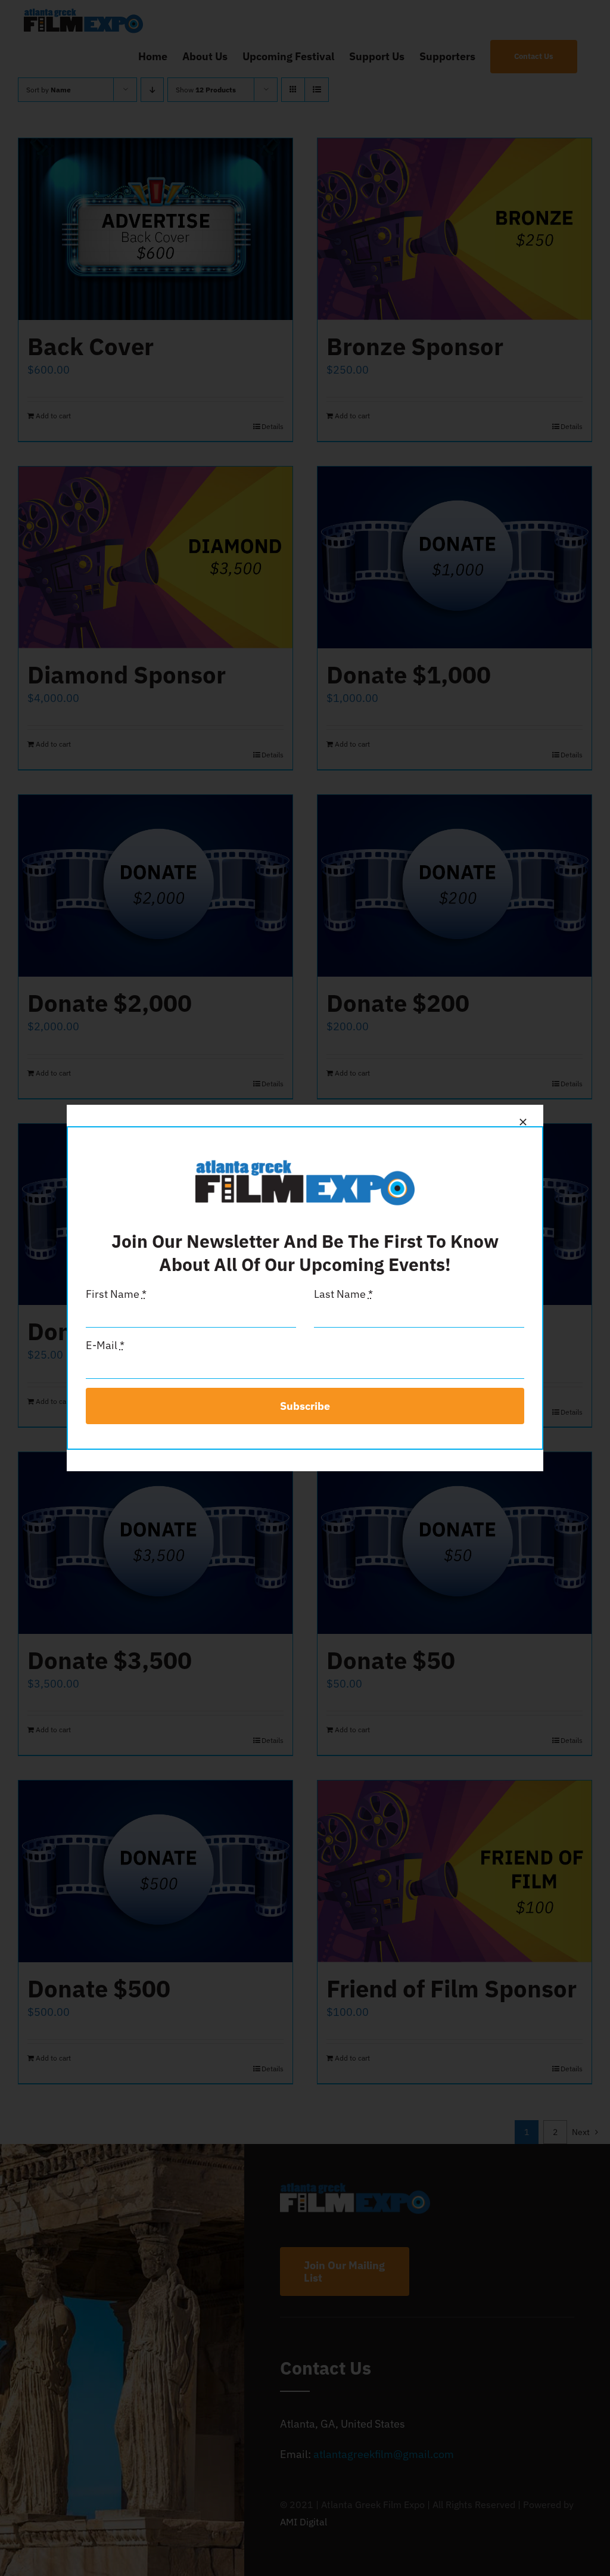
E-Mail (105, 1345)
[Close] (523, 1122)
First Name (116, 1294)
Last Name (343, 1294)
